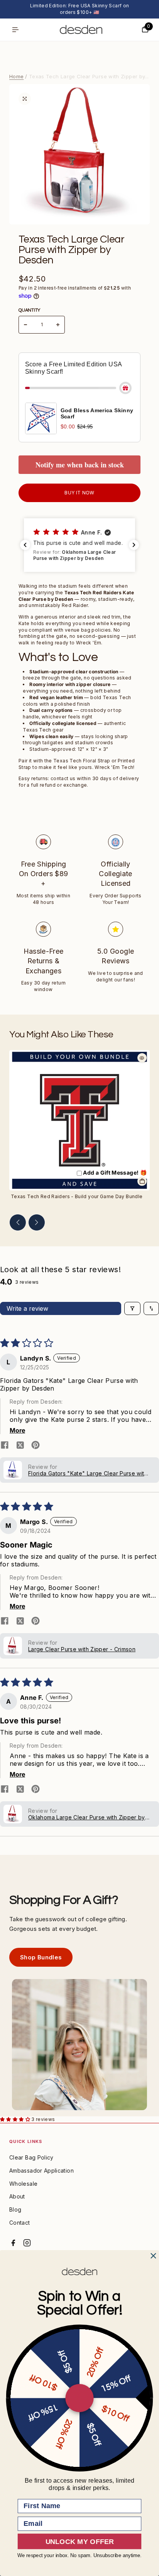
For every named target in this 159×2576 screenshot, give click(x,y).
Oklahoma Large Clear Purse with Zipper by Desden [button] (87, 1817)
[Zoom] (25, 99)
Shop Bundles (41, 1957)
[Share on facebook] (5, 1446)
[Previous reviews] (25, 545)
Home (16, 76)
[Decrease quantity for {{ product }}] (25, 325)
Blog (15, 2209)
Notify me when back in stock (80, 465)
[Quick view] (142, 1058)
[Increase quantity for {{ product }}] (58, 325)
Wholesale (23, 2184)
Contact (20, 2223)
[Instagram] (27, 2243)
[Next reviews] (134, 545)
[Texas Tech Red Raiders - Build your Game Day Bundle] (79, 1120)
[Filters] (132, 1308)
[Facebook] (13, 2243)
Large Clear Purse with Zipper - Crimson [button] (82, 1649)
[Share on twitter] (20, 1446)
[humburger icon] (15, 30)
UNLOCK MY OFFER (80, 2541)
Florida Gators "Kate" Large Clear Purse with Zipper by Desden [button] (88, 1473)
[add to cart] (142, 1181)
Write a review (27, 1308)
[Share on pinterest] (36, 1446)
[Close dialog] (153, 2256)
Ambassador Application (41, 2171)
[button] (79, 545)
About (17, 2196)
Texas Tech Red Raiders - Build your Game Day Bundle (77, 1196)
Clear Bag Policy (31, 2157)
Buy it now (79, 493)
